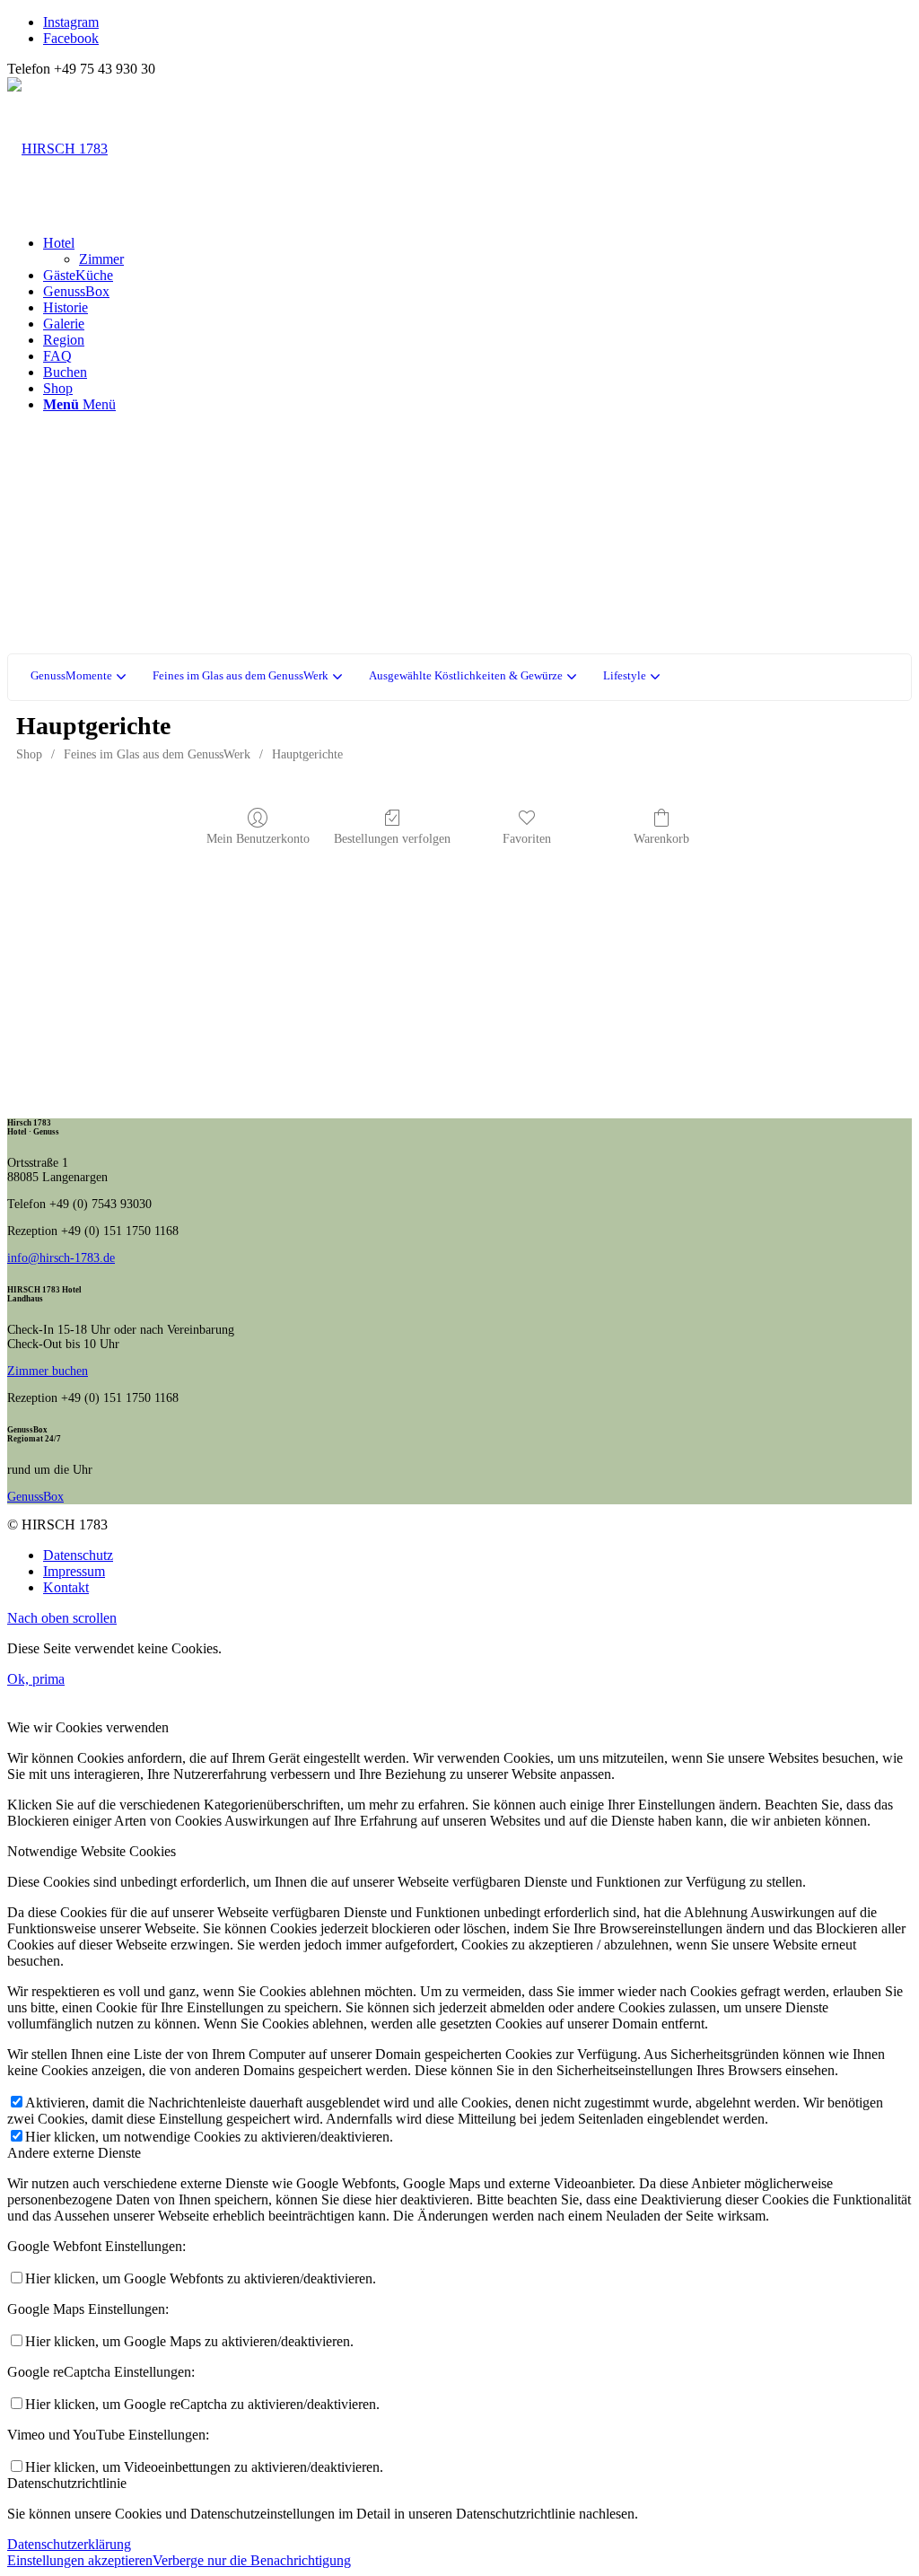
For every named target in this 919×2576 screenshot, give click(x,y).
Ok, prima (36, 1679)
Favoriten (527, 839)
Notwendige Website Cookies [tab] (92, 1851)
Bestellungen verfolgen (392, 839)
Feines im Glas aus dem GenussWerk (157, 754)
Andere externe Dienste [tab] (74, 2153)
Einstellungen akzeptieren (80, 2560)
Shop (29, 754)
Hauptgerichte (307, 754)
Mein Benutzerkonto (258, 839)
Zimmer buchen (48, 1371)
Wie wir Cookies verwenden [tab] (88, 1727)
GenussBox (35, 1497)
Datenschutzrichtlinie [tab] (67, 2483)
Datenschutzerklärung (69, 2544)
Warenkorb (661, 839)
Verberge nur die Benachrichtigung (252, 2560)
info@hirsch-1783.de (61, 1258)
